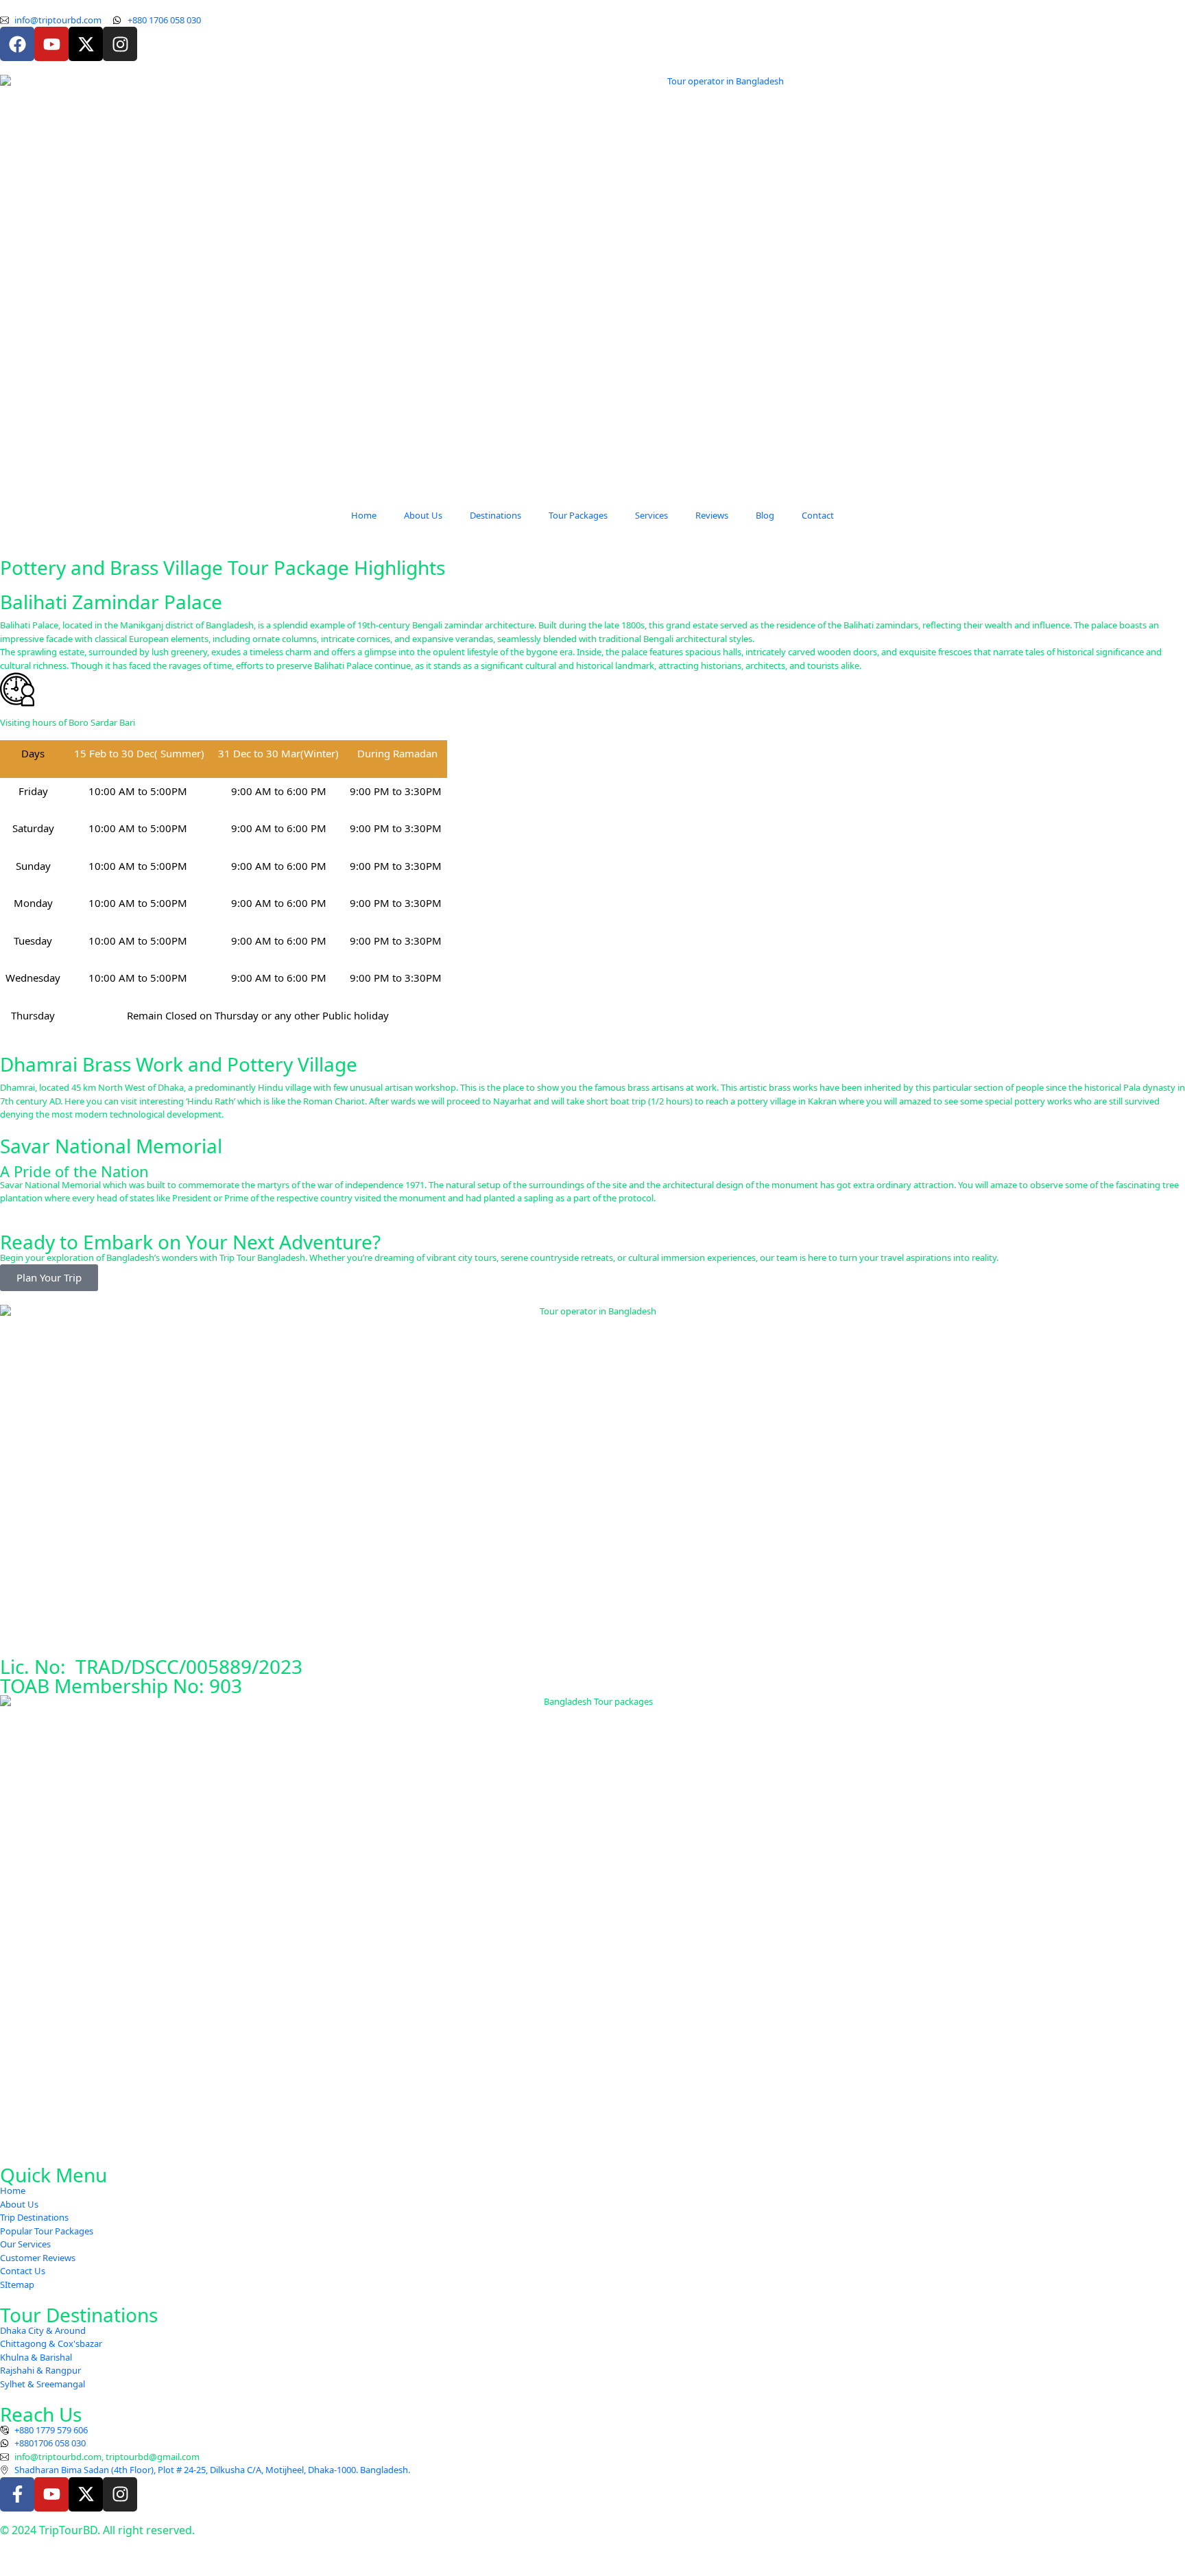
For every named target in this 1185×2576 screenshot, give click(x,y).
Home (364, 515)
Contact (818, 515)
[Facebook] (17, 44)
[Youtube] (51, 44)
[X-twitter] (86, 44)
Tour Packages (578, 515)
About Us (423, 515)
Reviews (712, 515)
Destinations (495, 515)
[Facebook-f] (17, 2494)
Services (651, 515)
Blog (765, 515)
